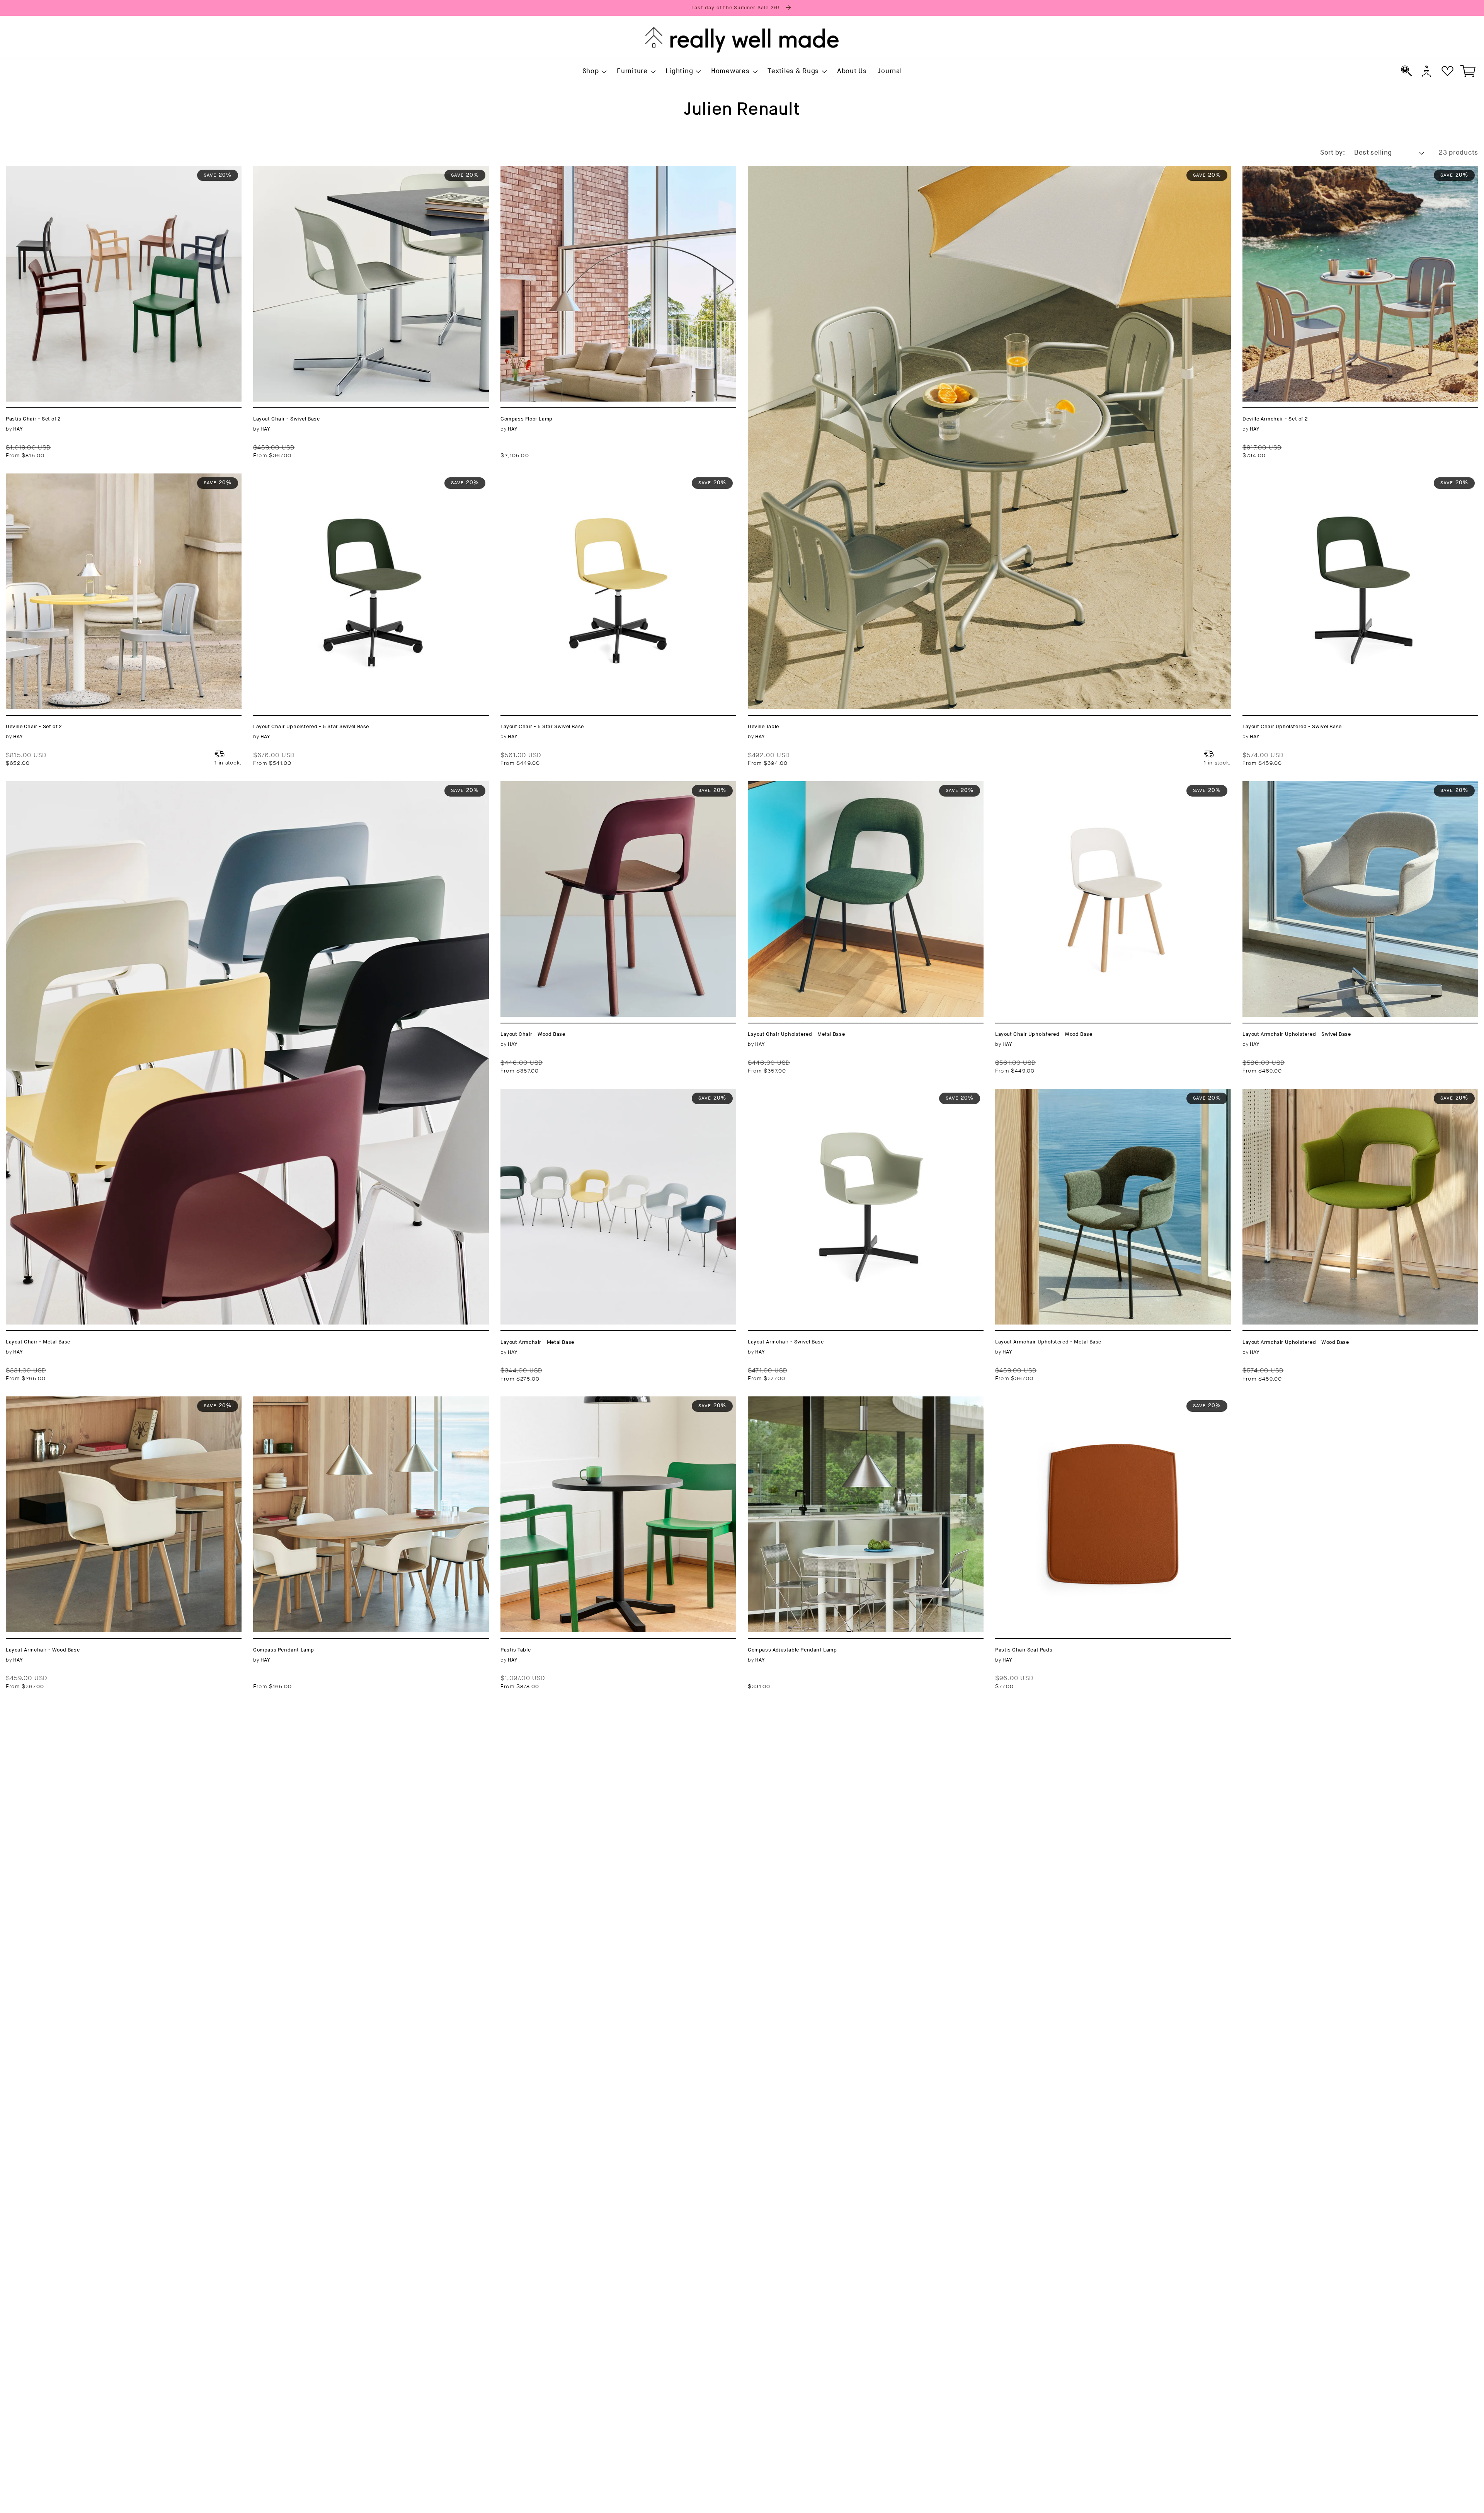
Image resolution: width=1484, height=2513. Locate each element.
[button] (594, 72)
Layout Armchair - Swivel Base (803, 1093)
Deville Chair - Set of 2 (47, 478)
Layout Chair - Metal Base (52, 786)
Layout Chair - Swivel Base (301, 170)
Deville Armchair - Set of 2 (1290, 170)
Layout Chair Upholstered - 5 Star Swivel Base (336, 478)
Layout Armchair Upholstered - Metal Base (1071, 1093)
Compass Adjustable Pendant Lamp (811, 1401)
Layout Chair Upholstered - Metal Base (817, 786)
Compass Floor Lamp (538, 170)
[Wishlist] (1447, 71)
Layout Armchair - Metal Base (554, 1093)
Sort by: (1333, 153)
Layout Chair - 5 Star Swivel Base (561, 478)
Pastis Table (522, 1401)
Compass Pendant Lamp (296, 1401)
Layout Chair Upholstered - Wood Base (1065, 786)
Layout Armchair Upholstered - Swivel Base (1321, 786)
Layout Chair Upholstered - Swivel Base (1314, 478)
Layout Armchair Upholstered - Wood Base (1319, 1093)
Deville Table (771, 170)
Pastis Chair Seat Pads (1036, 1401)
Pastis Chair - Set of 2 (45, 170)
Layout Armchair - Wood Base (59, 1401)
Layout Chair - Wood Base (547, 786)
